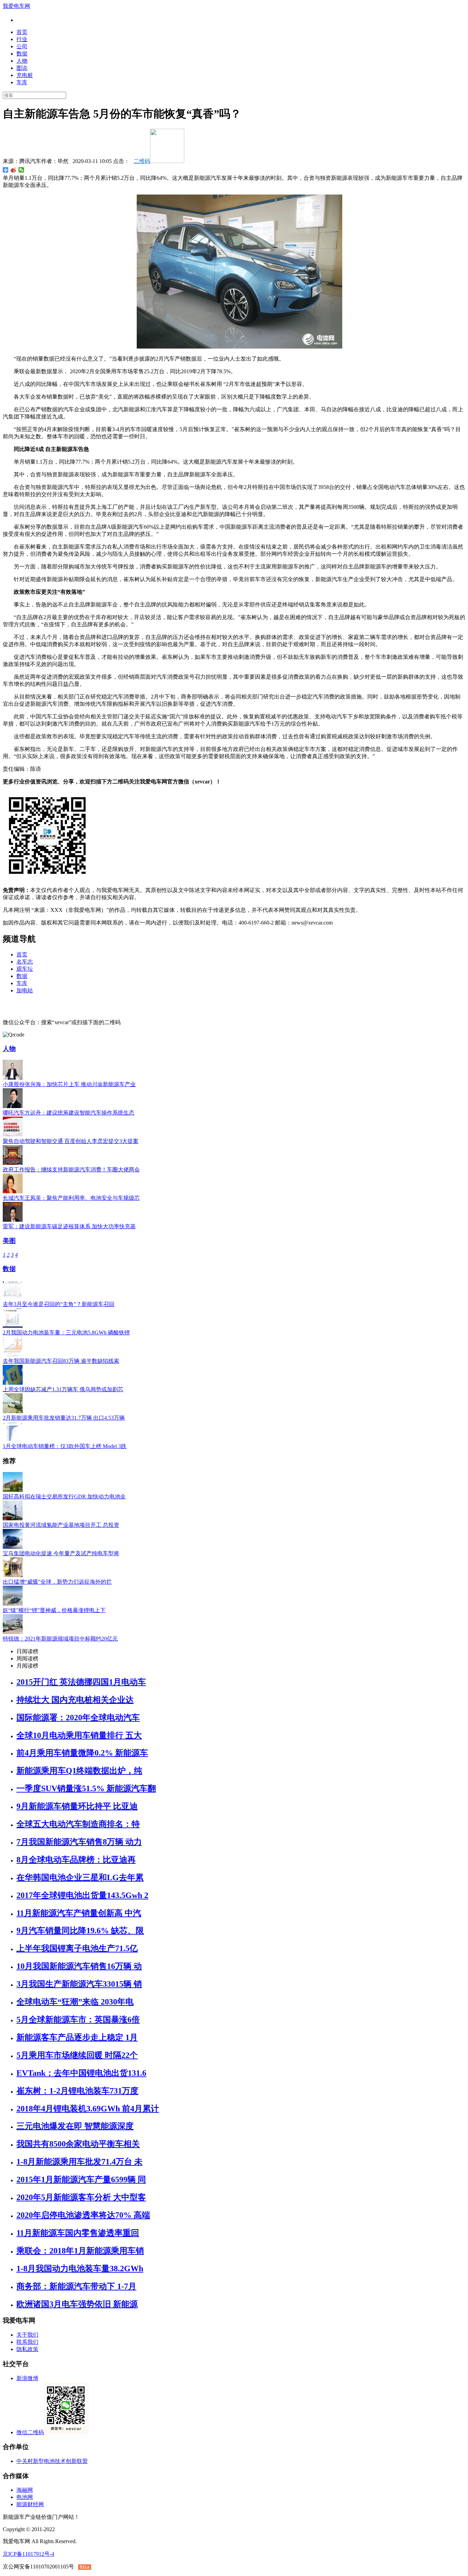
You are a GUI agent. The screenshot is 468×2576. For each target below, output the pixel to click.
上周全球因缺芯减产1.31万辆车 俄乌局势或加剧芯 (63, 1389)
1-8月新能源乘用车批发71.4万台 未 (79, 2162)
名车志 (25, 962)
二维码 (142, 161)
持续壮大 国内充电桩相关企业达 (75, 1700)
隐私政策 (27, 2349)
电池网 (25, 2497)
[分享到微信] (21, 170)
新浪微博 (27, 2378)
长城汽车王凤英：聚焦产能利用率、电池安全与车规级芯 (71, 1198)
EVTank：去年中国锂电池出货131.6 (81, 2073)
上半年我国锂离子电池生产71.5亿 (77, 1948)
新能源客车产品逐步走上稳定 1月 (77, 2037)
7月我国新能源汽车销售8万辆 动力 (79, 1842)
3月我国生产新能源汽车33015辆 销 (79, 1984)
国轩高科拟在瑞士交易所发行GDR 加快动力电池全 (64, 1497)
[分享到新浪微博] (14, 170)
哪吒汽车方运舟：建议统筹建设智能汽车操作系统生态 (69, 1113)
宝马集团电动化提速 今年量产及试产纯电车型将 (61, 1553)
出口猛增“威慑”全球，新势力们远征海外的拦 (57, 1582)
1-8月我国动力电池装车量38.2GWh (80, 2269)
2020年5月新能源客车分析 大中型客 (81, 2197)
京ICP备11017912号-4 (28, 2554)
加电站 (25, 990)
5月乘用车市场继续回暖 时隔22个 (77, 2055)
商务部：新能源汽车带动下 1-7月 (76, 2286)
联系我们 (27, 2342)
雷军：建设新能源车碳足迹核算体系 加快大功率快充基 (69, 1226)
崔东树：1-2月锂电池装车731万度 (77, 2091)
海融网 (25, 2490)
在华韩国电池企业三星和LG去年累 (80, 1877)
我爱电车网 (16, 6)
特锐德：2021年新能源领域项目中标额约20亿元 (60, 1639)
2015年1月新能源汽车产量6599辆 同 (81, 2179)
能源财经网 (30, 2504)
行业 (22, 39)
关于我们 (27, 2335)
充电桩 (25, 75)
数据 (22, 54)
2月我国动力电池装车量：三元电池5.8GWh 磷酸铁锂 (66, 1333)
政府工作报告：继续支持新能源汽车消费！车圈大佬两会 (71, 1170)
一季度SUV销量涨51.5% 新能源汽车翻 (86, 1788)
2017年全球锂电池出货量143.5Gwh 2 (82, 1895)
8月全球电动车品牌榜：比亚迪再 (76, 1860)
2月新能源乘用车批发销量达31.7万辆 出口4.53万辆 (64, 1418)
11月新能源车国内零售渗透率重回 (78, 2233)
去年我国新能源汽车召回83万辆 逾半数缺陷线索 (61, 1361)
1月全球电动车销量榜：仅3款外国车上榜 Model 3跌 (65, 1446)
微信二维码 (30, 2432)
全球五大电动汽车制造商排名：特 (78, 1824)
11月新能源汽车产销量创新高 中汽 (79, 1913)
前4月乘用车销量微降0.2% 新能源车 (82, 1753)
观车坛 (25, 969)
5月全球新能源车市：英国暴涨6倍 (78, 2020)
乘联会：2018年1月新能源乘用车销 (80, 2251)
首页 (22, 32)
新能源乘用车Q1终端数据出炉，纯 (79, 1771)
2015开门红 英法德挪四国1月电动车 (81, 1682)
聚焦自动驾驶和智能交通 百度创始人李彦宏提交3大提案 (71, 1141)
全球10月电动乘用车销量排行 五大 (79, 1735)
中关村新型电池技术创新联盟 (52, 2461)
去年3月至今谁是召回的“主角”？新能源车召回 (59, 1304)
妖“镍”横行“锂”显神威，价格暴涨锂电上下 (54, 1610)
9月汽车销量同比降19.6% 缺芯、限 (80, 1931)
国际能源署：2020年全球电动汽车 (78, 1718)
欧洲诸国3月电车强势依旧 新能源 (77, 2304)
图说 (22, 68)
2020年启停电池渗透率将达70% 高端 (83, 2215)
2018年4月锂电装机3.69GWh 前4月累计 (88, 2109)
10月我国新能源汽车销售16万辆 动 (79, 1966)
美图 (9, 1241)
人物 (22, 61)
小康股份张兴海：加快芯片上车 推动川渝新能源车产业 (69, 1084)
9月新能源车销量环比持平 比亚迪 (77, 1806)
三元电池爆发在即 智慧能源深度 (75, 2126)
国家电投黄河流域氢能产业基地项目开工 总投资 (61, 1525)
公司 (22, 46)
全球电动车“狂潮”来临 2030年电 (75, 2002)
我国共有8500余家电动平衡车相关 (78, 2144)
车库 (22, 82)
